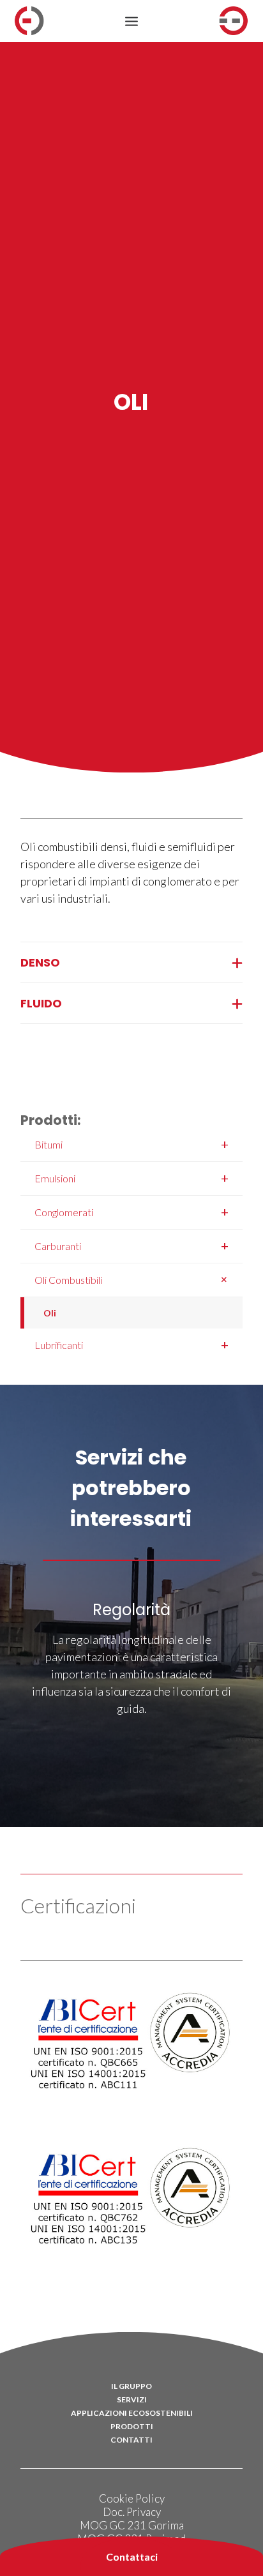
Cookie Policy (132, 2498)
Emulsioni (131, 1178)
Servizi (132, 2399)
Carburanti (131, 1246)
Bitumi (131, 1144)
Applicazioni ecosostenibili (132, 2413)
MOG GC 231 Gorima (132, 2525)
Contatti (131, 2440)
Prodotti (132, 2426)
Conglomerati (131, 1212)
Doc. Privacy (132, 2512)
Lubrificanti (131, 1344)
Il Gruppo (131, 2386)
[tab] (131, 962)
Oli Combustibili (134, 1279)
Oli (50, 1313)
